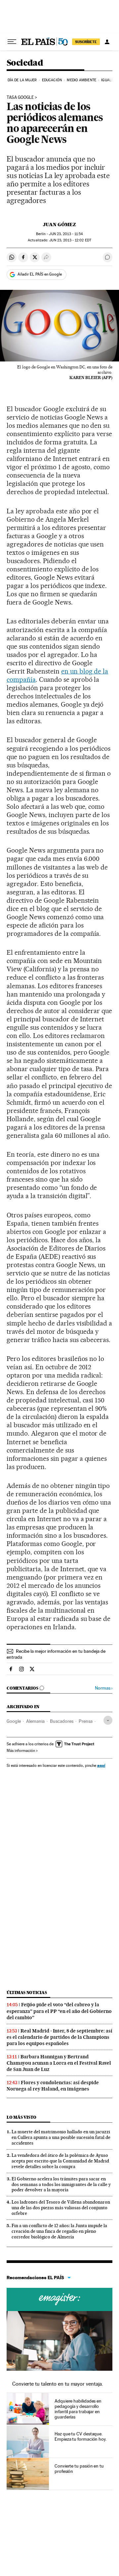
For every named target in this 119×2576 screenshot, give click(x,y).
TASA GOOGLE (20, 97)
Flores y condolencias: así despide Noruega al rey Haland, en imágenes (53, 2086)
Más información (21, 1751)
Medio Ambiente (81, 80)
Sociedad (25, 63)
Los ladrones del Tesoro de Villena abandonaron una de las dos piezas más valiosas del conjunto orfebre (61, 2208)
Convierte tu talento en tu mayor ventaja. (58, 2384)
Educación (52, 80)
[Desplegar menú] (12, 42)
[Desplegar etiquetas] (108, 1720)
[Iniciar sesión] (107, 42)
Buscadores (62, 1721)
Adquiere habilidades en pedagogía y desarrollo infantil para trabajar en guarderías (78, 2409)
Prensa (86, 1721)
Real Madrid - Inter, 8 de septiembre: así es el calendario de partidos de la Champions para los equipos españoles (59, 2037)
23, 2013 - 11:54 (66, 234)
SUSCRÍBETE (86, 42)
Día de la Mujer (22, 80)
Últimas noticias (27, 1993)
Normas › (104, 1688)
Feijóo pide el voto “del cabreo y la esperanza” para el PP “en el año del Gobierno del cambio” (59, 2011)
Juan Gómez (59, 225)
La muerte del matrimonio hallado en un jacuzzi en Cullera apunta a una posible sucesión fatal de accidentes (61, 2137)
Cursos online (59, 2299)
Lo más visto (21, 2117)
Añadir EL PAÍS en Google (40, 274)
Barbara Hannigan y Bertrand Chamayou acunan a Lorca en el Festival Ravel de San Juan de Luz (59, 2063)
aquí (101, 1765)
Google (14, 1721)
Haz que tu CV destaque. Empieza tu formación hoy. (80, 2436)
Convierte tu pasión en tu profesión (79, 2469)
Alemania (35, 1721)
